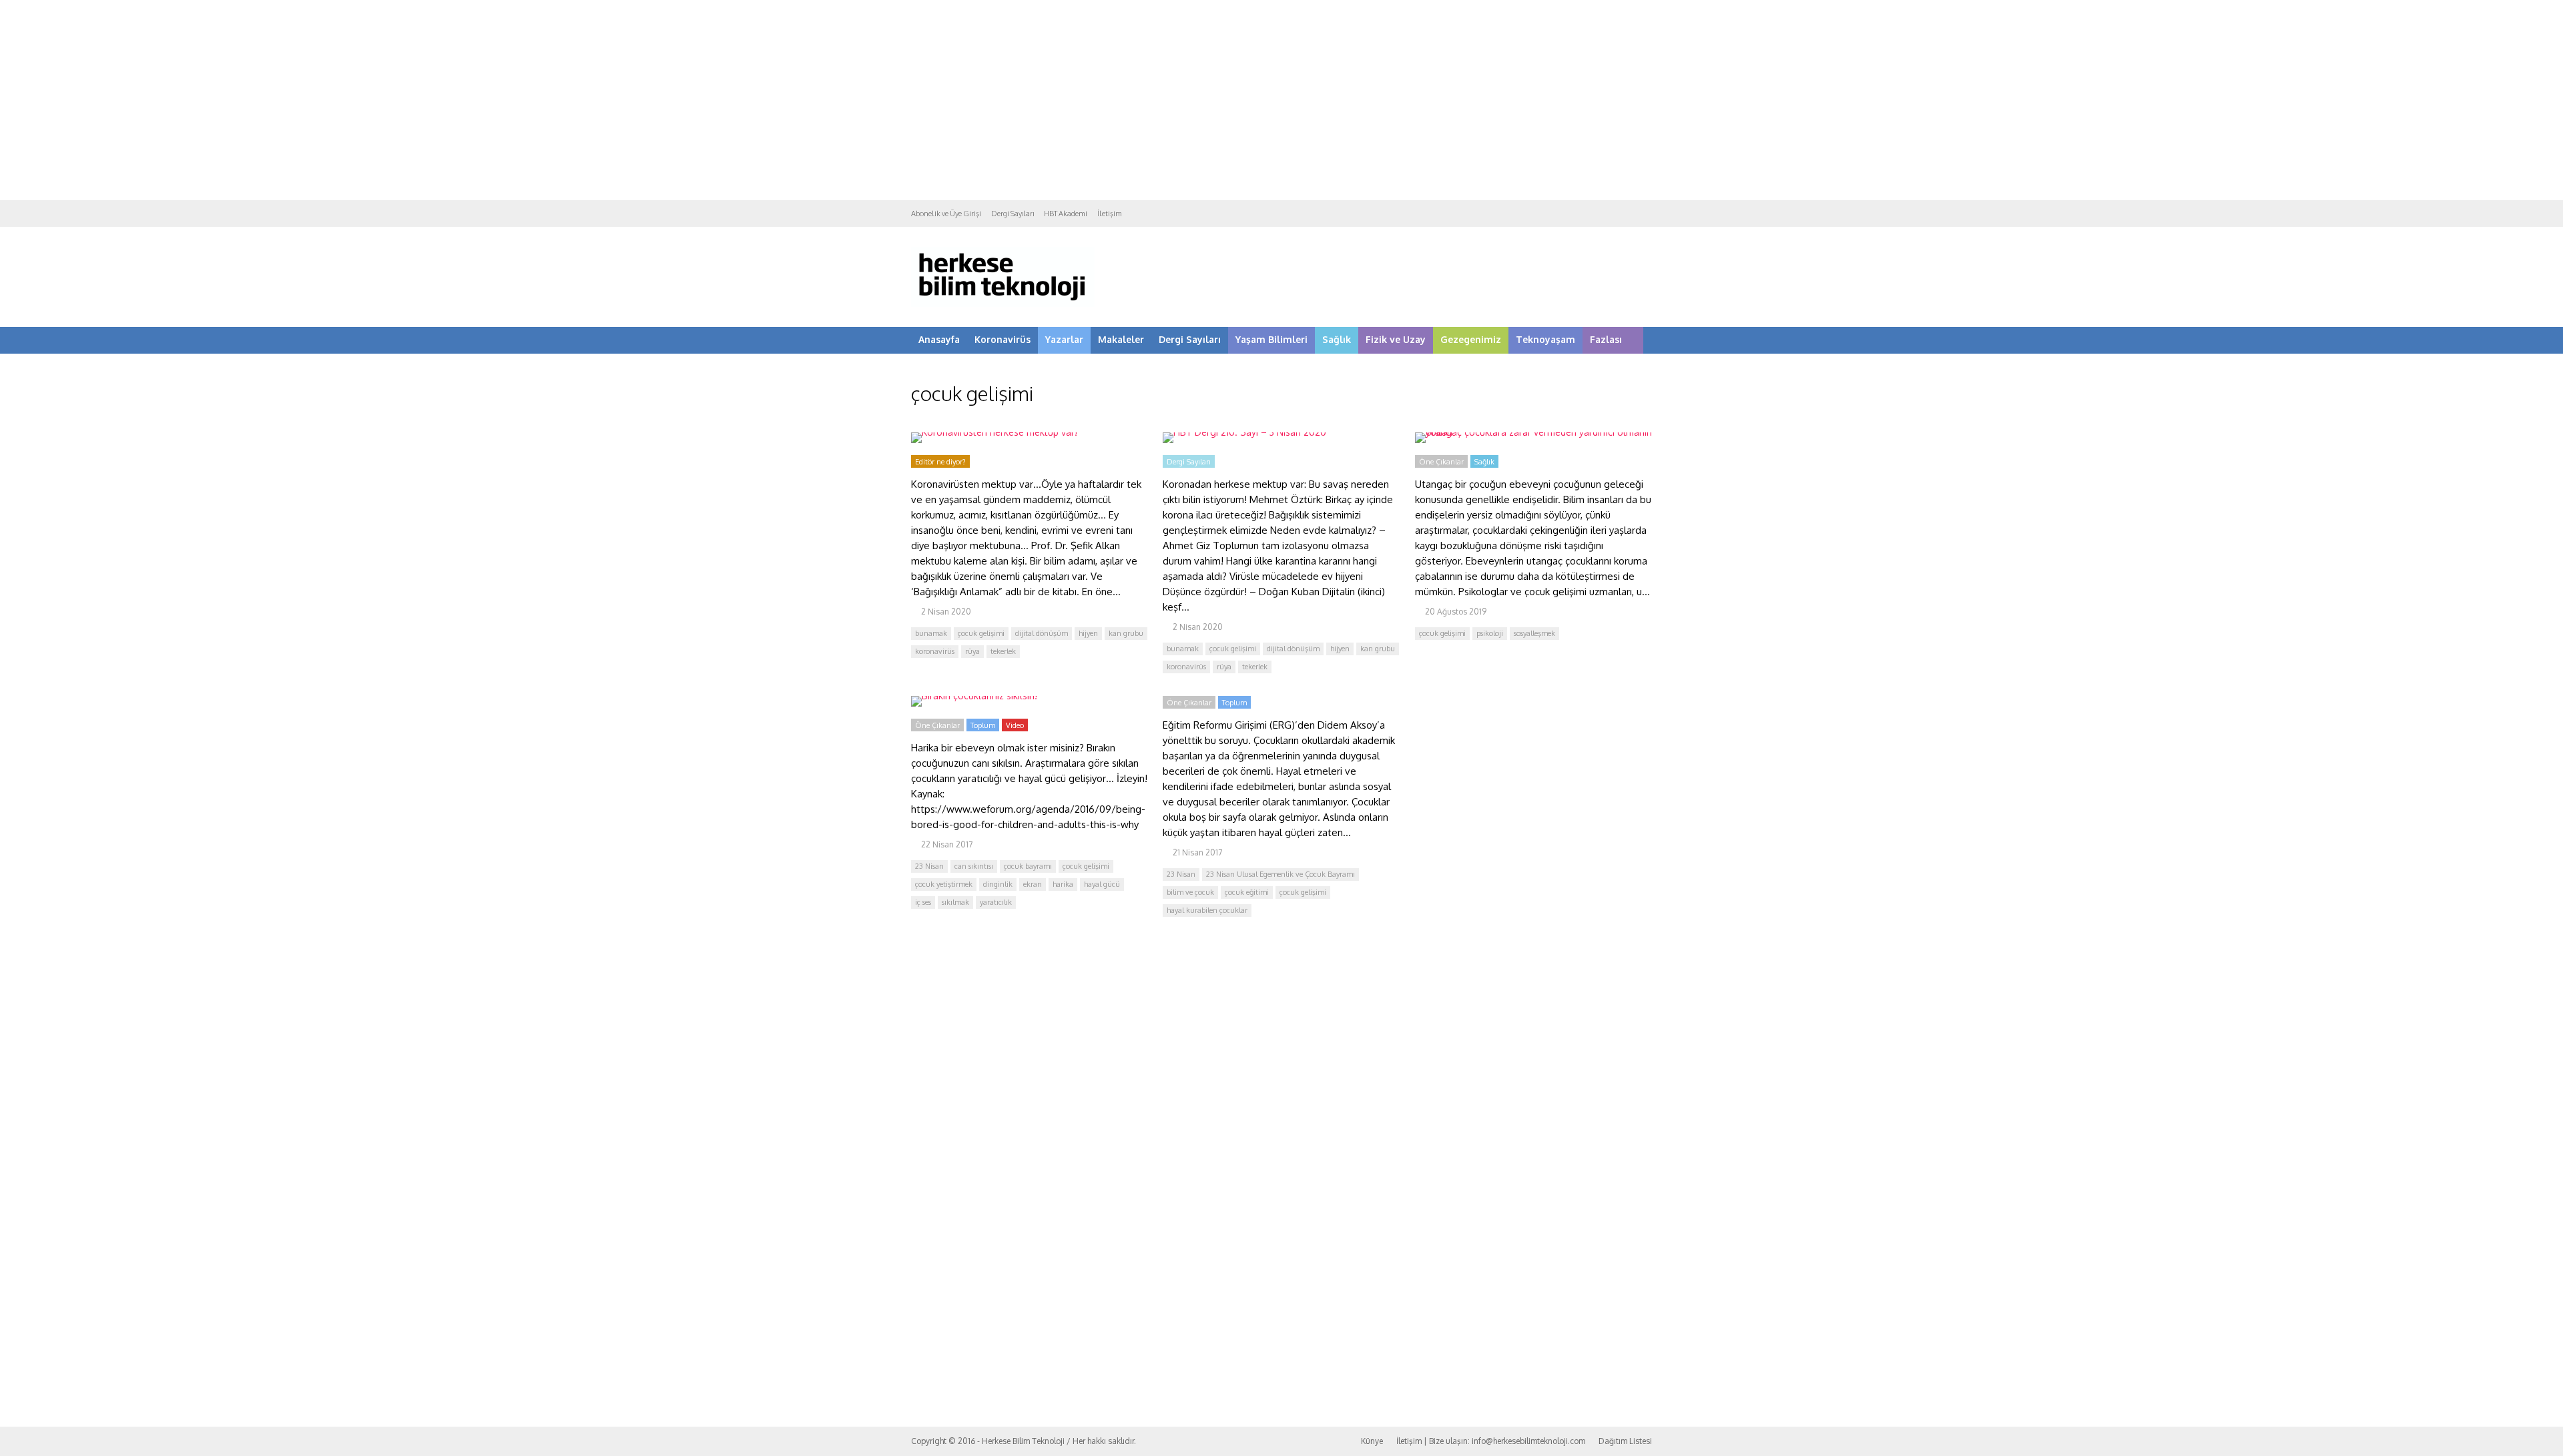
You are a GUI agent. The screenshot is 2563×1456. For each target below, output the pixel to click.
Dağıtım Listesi (1625, 1441)
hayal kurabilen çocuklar (1207, 910)
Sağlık (1337, 339)
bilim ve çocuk (1190, 892)
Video (1015, 725)
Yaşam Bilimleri (1271, 339)
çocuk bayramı (1028, 866)
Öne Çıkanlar (1441, 462)
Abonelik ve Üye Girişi (946, 214)
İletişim (1110, 214)
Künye (1372, 1441)
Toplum (983, 725)
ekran (1033, 884)
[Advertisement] (1281, 100)
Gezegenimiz (1471, 339)
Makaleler (1121, 339)
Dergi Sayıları (1013, 214)
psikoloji (1490, 633)
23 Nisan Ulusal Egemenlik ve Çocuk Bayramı (1280, 874)
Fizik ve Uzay (1396, 339)
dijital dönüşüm (1042, 633)
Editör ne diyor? (940, 462)
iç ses (923, 902)
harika (1063, 884)
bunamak (931, 633)
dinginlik (998, 884)
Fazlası (1606, 339)
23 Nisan (929, 866)
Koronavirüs (1003, 339)
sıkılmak (955, 902)
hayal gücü (1102, 884)
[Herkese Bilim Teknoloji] (1003, 304)
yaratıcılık (996, 902)
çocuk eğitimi (1247, 892)
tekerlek (1003, 651)
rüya (972, 651)
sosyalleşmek (1534, 633)
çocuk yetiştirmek (944, 884)
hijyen (1088, 633)
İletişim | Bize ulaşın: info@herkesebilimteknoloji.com (1491, 1441)
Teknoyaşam (1545, 339)
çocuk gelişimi (981, 633)
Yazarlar (1064, 339)
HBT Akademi (1066, 214)
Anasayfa (939, 339)
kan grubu (1126, 633)
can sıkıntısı (974, 866)
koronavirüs (935, 651)
